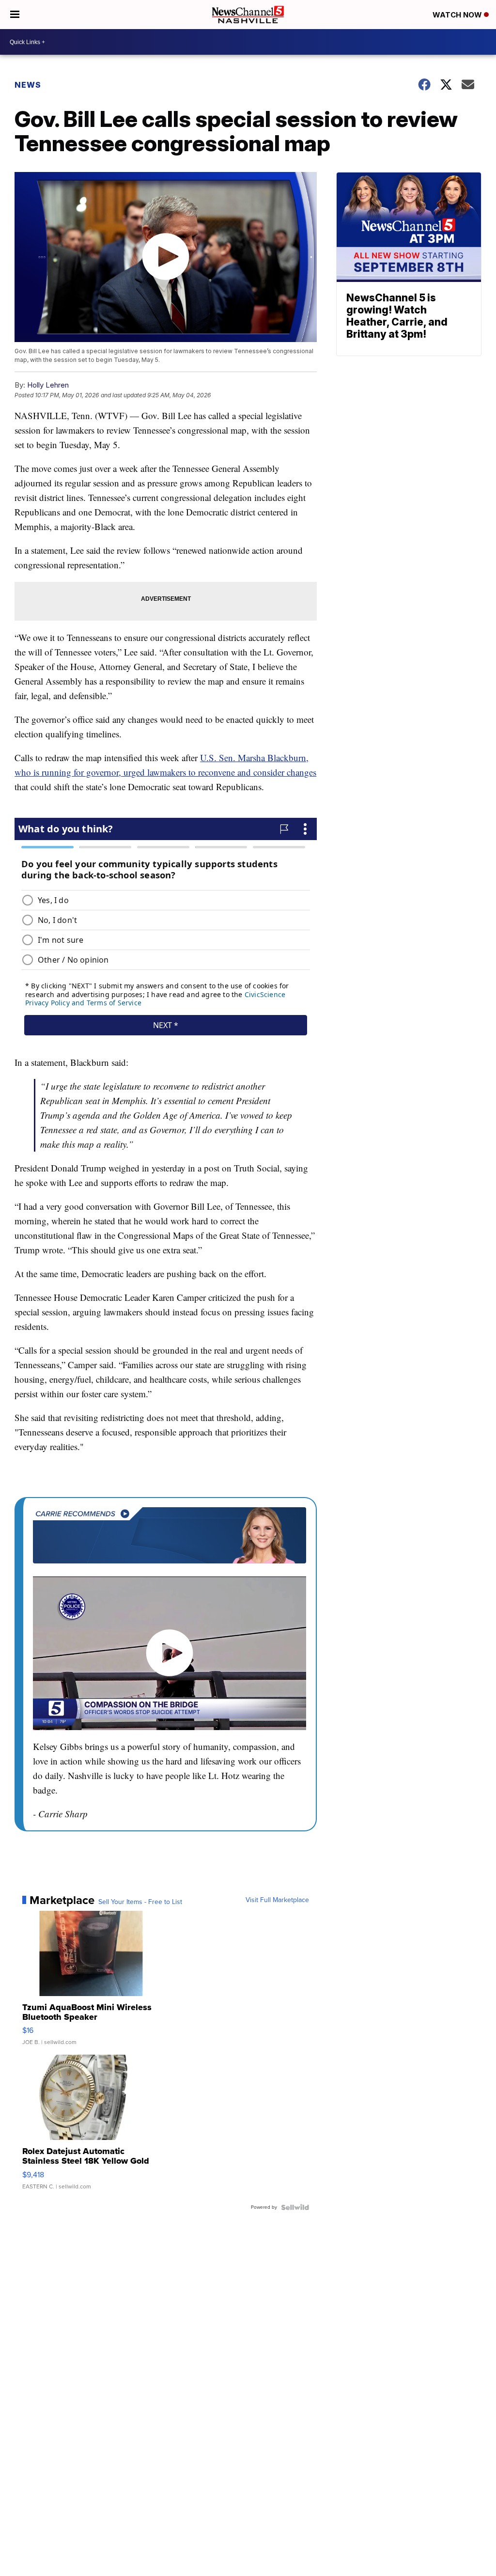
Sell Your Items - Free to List (140, 1902)
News (28, 85)
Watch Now (458, 15)
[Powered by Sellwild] (295, 2207)
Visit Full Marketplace (277, 1900)
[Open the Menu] (15, 15)
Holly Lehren (48, 385)
